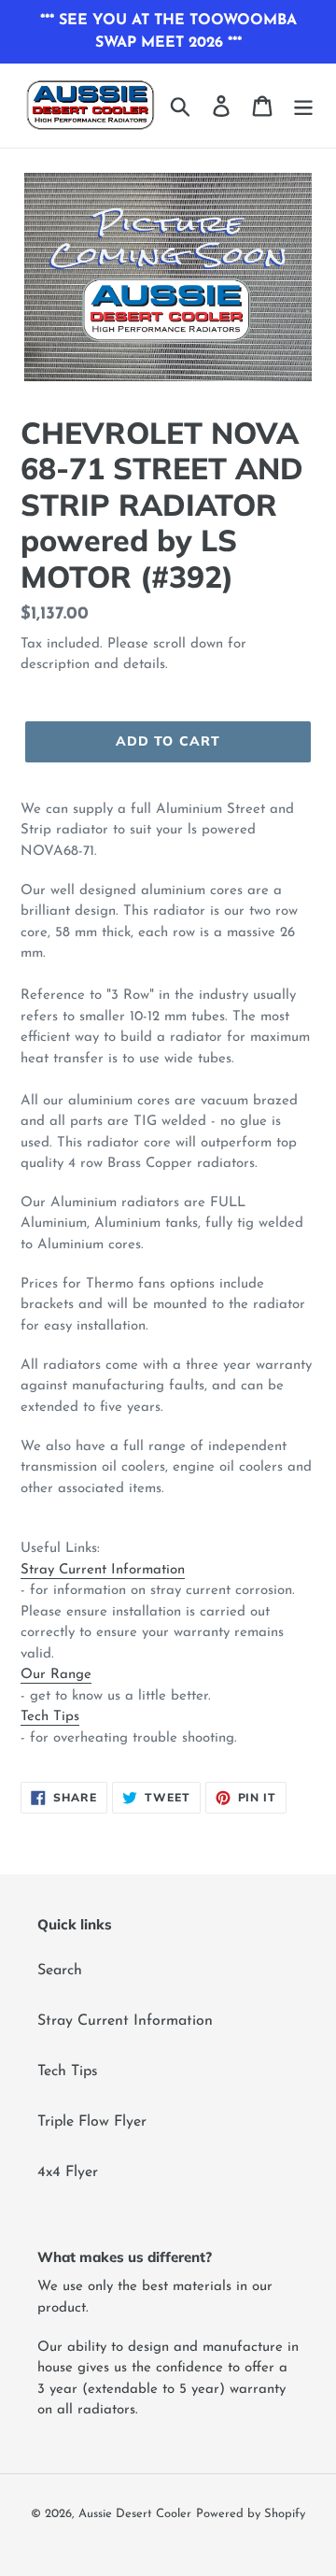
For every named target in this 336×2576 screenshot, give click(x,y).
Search (60, 1971)
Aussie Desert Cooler (135, 2514)
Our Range (56, 1675)
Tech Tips (50, 1717)
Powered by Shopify (251, 2514)
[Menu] (303, 106)
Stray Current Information (103, 1570)
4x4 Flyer (68, 2172)
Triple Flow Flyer (92, 2122)
